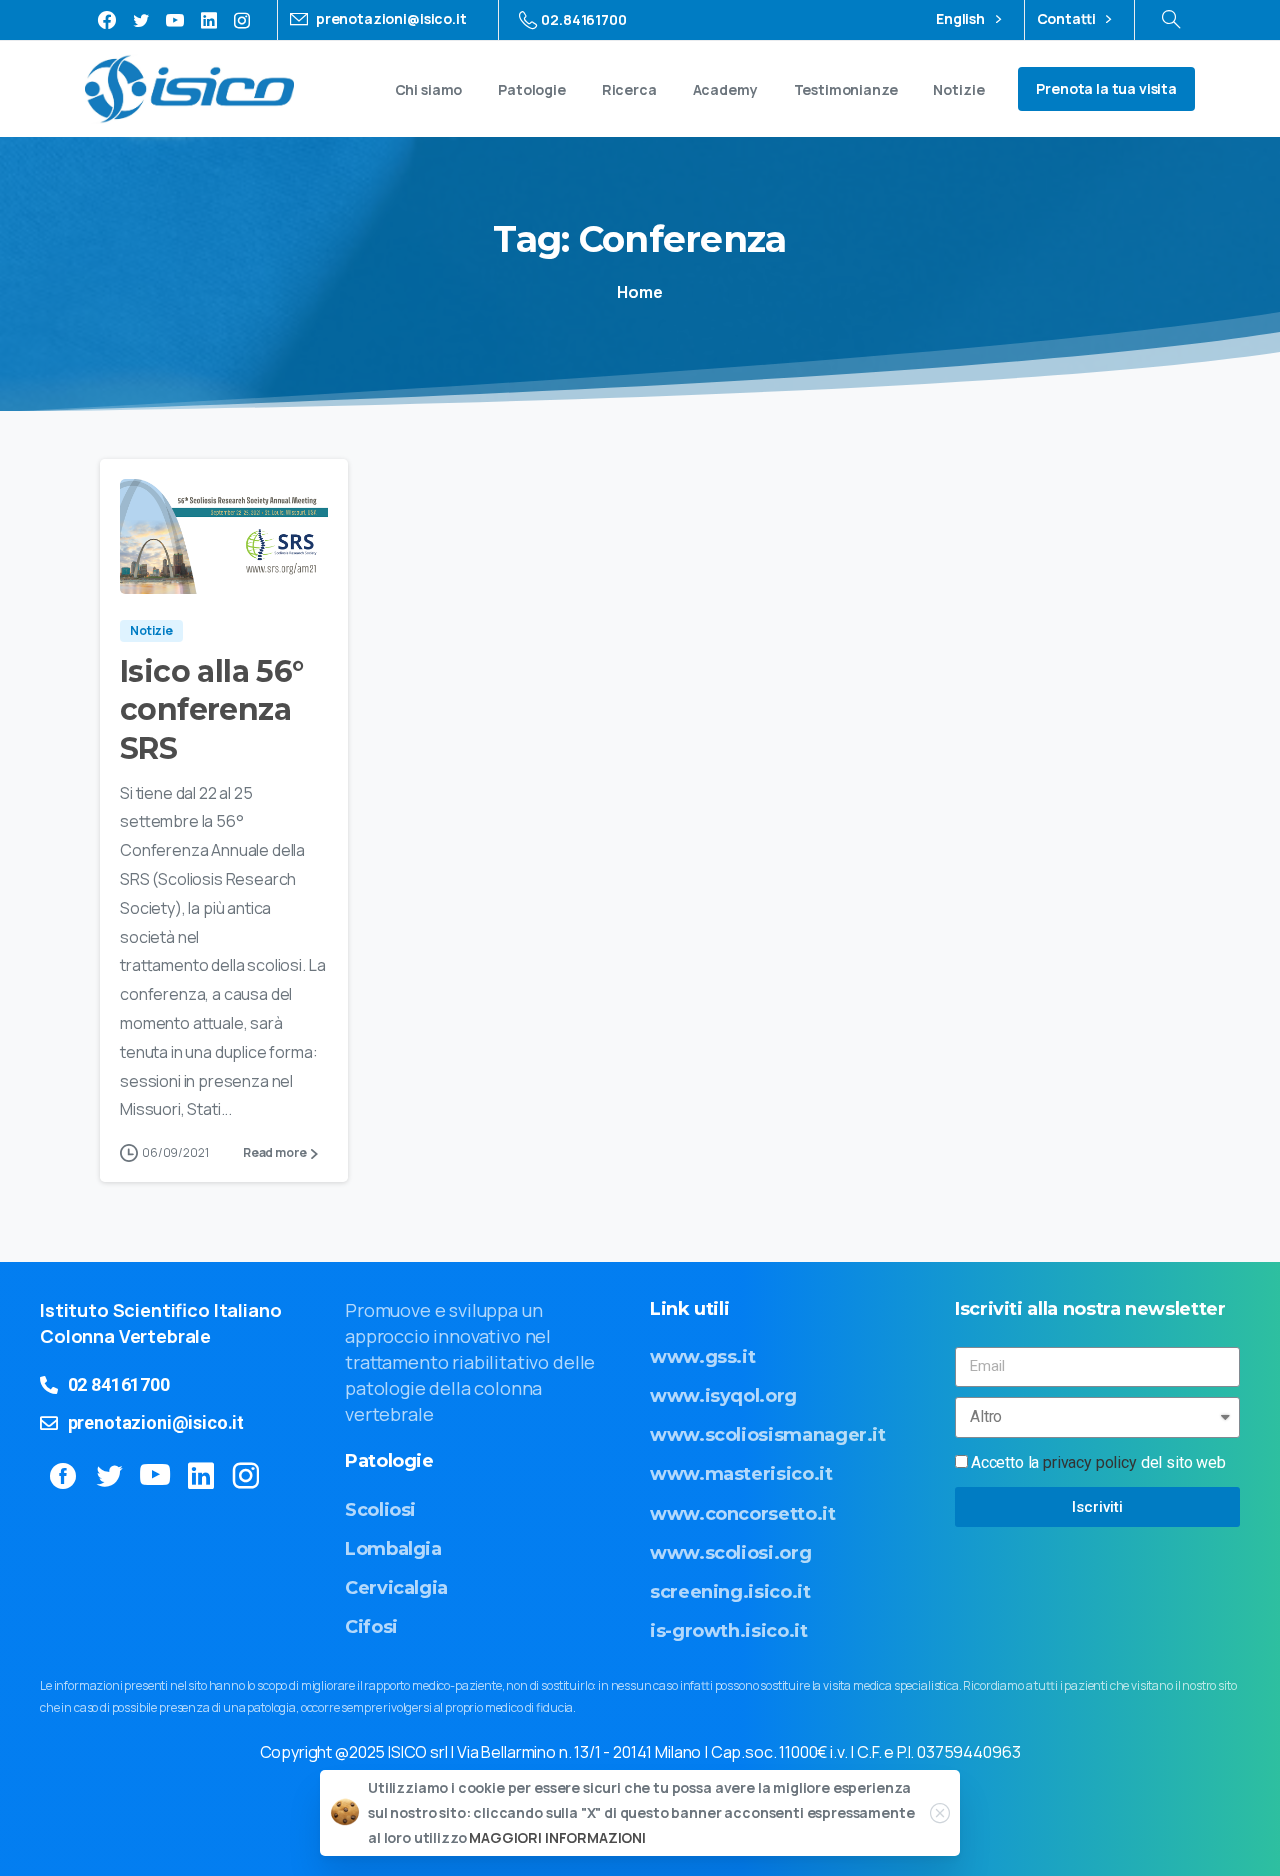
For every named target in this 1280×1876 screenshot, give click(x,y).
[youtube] (175, 20)
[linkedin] (209, 20)
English (962, 19)
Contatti (1068, 19)
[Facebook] (107, 20)
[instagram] (242, 20)
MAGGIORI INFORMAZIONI (557, 1838)
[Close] (940, 1813)
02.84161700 (583, 19)
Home (639, 292)
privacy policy (1090, 1462)
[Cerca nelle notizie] (1171, 20)
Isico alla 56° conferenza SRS (212, 710)
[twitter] (141, 20)
